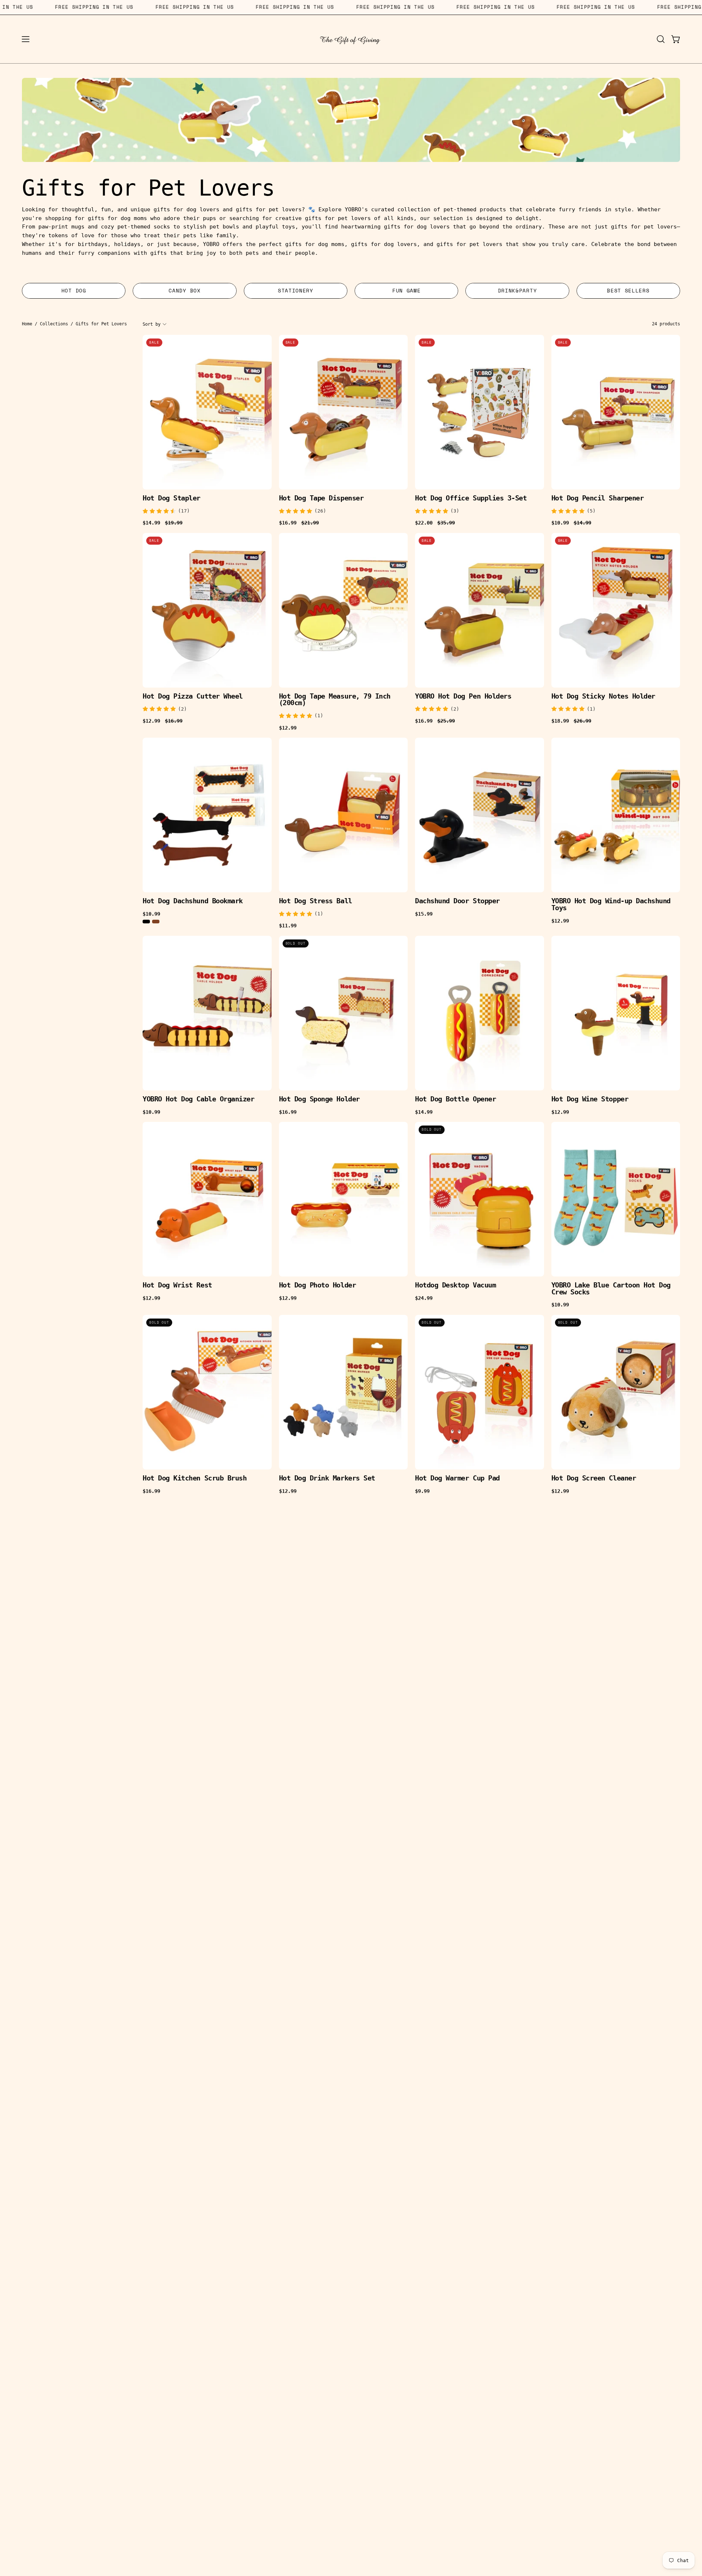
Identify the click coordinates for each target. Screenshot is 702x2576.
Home (27, 324)
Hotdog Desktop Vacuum (455, 1285)
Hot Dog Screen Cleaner (594, 1478)
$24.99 (424, 1298)
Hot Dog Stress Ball (316, 901)
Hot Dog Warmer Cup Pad (457, 1478)
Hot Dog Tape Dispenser (321, 498)
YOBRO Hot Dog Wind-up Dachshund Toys (611, 905)
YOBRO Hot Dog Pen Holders (463, 697)
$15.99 (424, 914)
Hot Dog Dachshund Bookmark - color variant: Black (146, 922)
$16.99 (288, 1112)
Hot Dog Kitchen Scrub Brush (195, 1478)
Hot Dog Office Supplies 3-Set (471, 498)
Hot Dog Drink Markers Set (327, 1478)
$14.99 (424, 1112)
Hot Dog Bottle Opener (455, 1099)
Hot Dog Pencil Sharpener (598, 498)
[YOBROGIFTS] (351, 39)
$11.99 (288, 926)
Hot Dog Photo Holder (318, 1285)
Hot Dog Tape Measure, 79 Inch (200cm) (335, 700)
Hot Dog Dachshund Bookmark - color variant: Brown (156, 922)
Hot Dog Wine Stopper (590, 1099)
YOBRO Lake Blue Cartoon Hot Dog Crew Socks (611, 1289)
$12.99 (288, 728)
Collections (54, 324)
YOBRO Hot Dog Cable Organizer (198, 1099)
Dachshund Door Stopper (457, 901)
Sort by (152, 324)
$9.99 (422, 1491)
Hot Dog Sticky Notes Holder (603, 697)
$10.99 (151, 914)
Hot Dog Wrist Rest (177, 1285)
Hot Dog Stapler (171, 498)
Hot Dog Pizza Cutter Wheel (193, 697)
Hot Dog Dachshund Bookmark (193, 901)
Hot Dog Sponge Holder (319, 1099)
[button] (661, 39)
